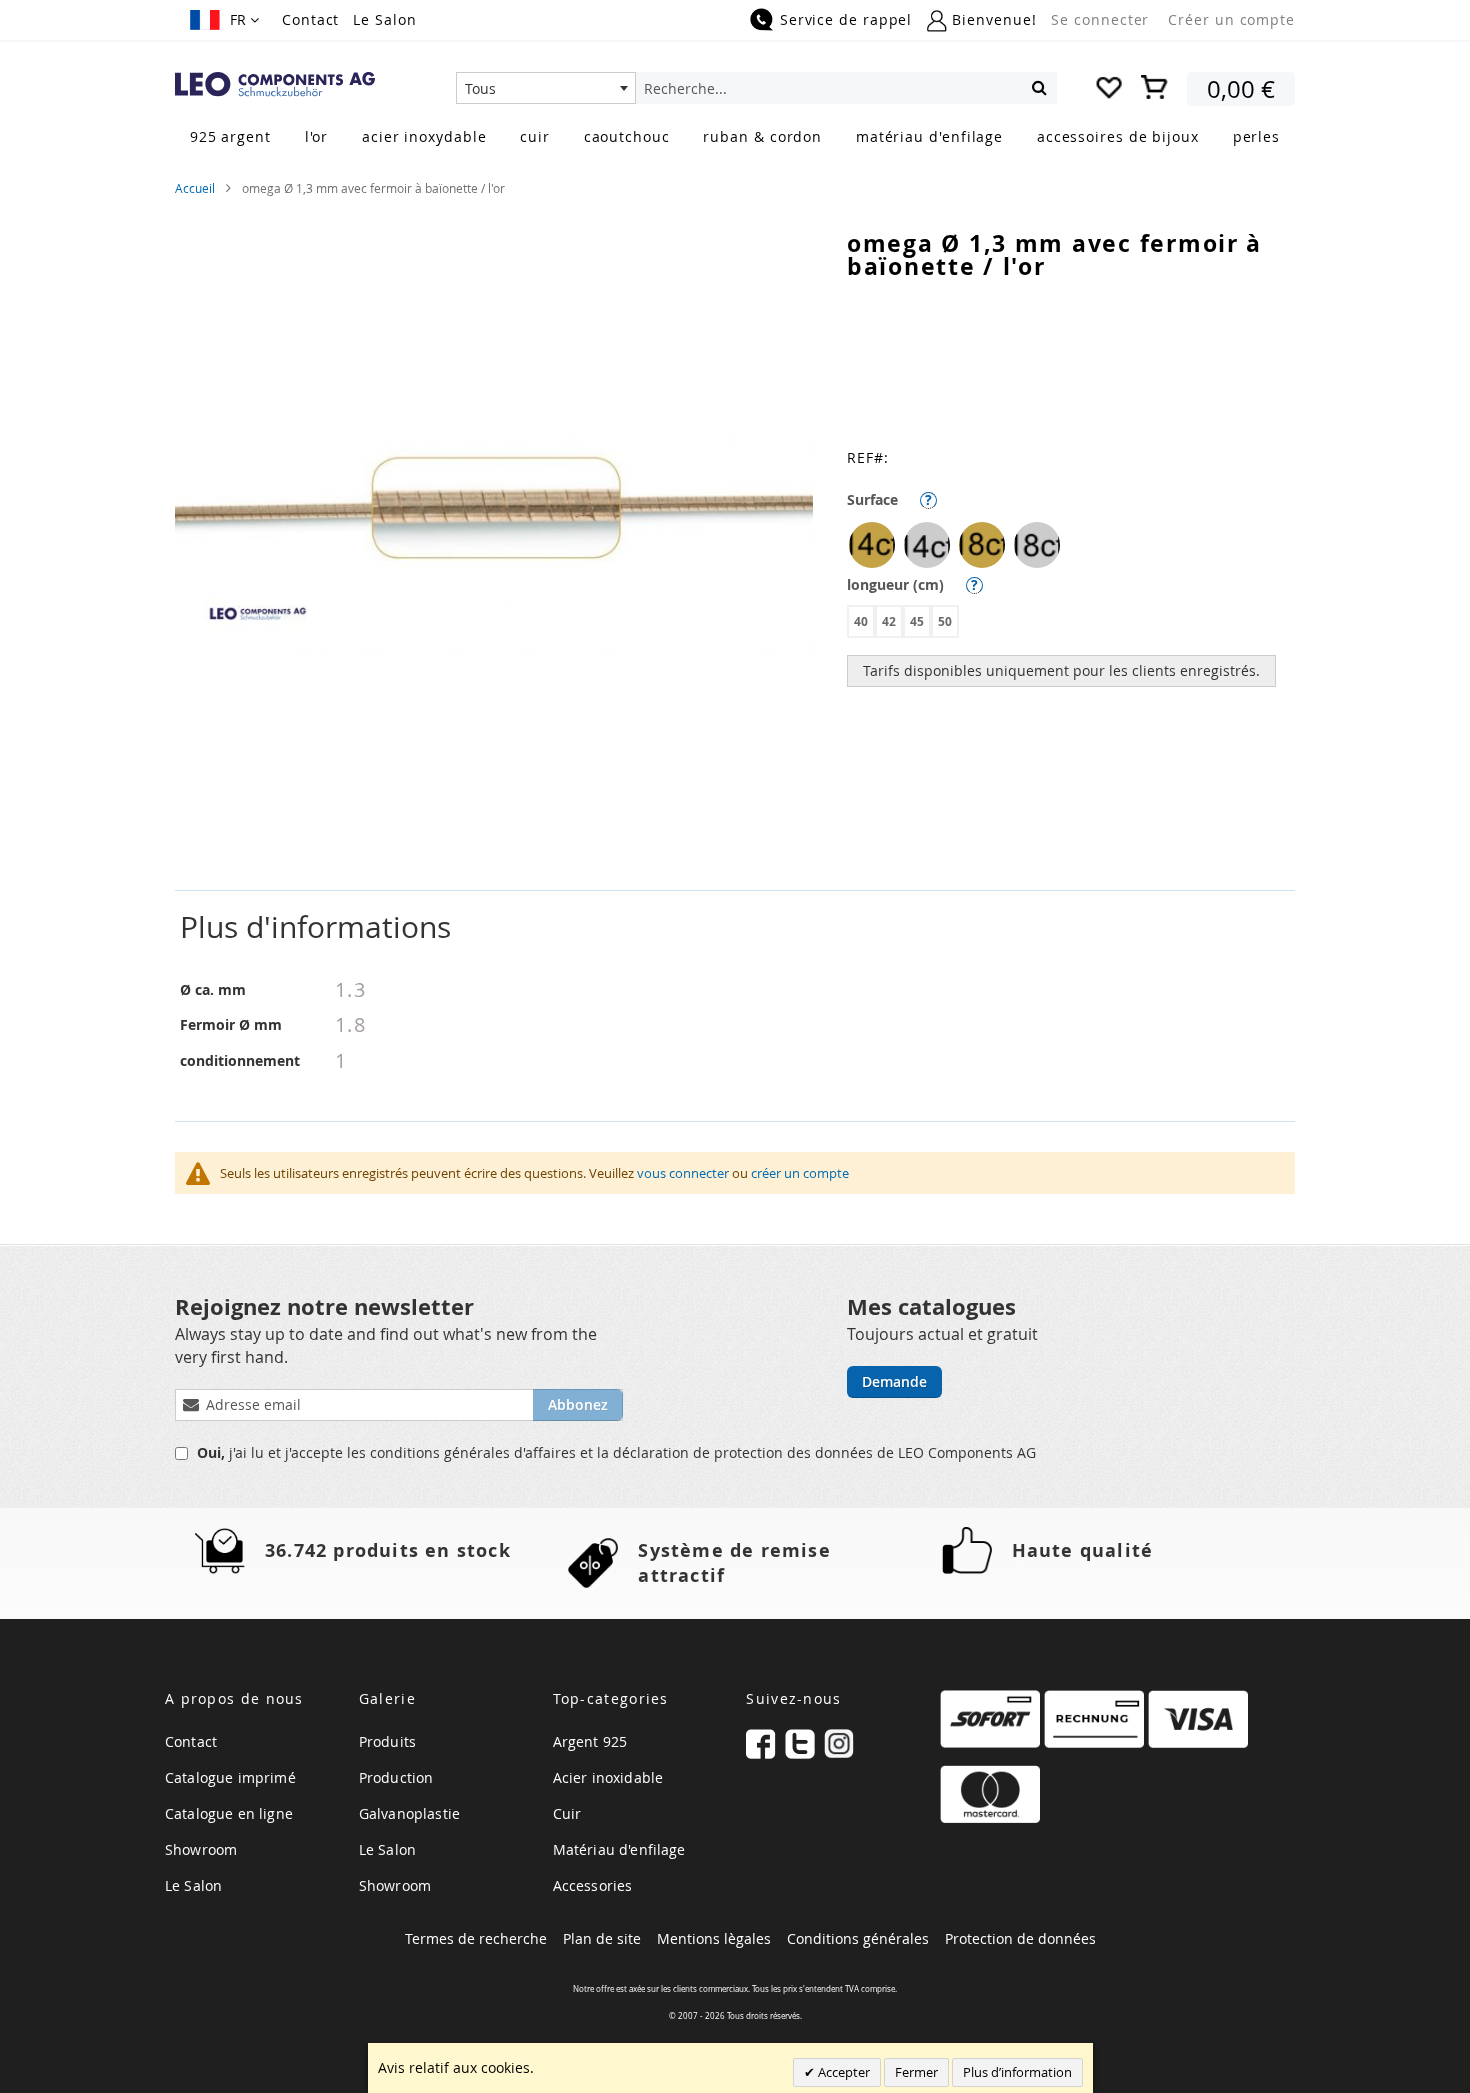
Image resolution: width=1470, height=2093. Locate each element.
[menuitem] (230, 136)
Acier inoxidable (608, 1777)
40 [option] (861, 621)
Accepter (842, 2072)
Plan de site (602, 1938)
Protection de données (1020, 1938)
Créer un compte (1231, 19)
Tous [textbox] (480, 88)
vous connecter (683, 1173)
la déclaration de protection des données (737, 1452)
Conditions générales (858, 1938)
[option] (872, 545)
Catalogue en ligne (229, 1813)
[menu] (735, 138)
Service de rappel (846, 19)
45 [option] (917, 621)
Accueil (195, 188)
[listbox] (1071, 547)
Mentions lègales (714, 1938)
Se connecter (1100, 19)
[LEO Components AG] (275, 84)
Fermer (916, 2072)
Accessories (593, 1885)
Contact (310, 19)
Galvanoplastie (409, 1813)
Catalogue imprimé (230, 1777)
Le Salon (384, 19)
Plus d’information (1017, 2072)
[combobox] (546, 88)
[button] (224, 20)
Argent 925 (590, 1741)
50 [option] (945, 621)
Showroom (201, 1849)
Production (396, 1777)
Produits (387, 1741)
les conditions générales (430, 1452)
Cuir (567, 1813)
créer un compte (800, 1173)
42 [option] (889, 621)
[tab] (735, 927)
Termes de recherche (476, 1938)
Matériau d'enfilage (619, 1849)
